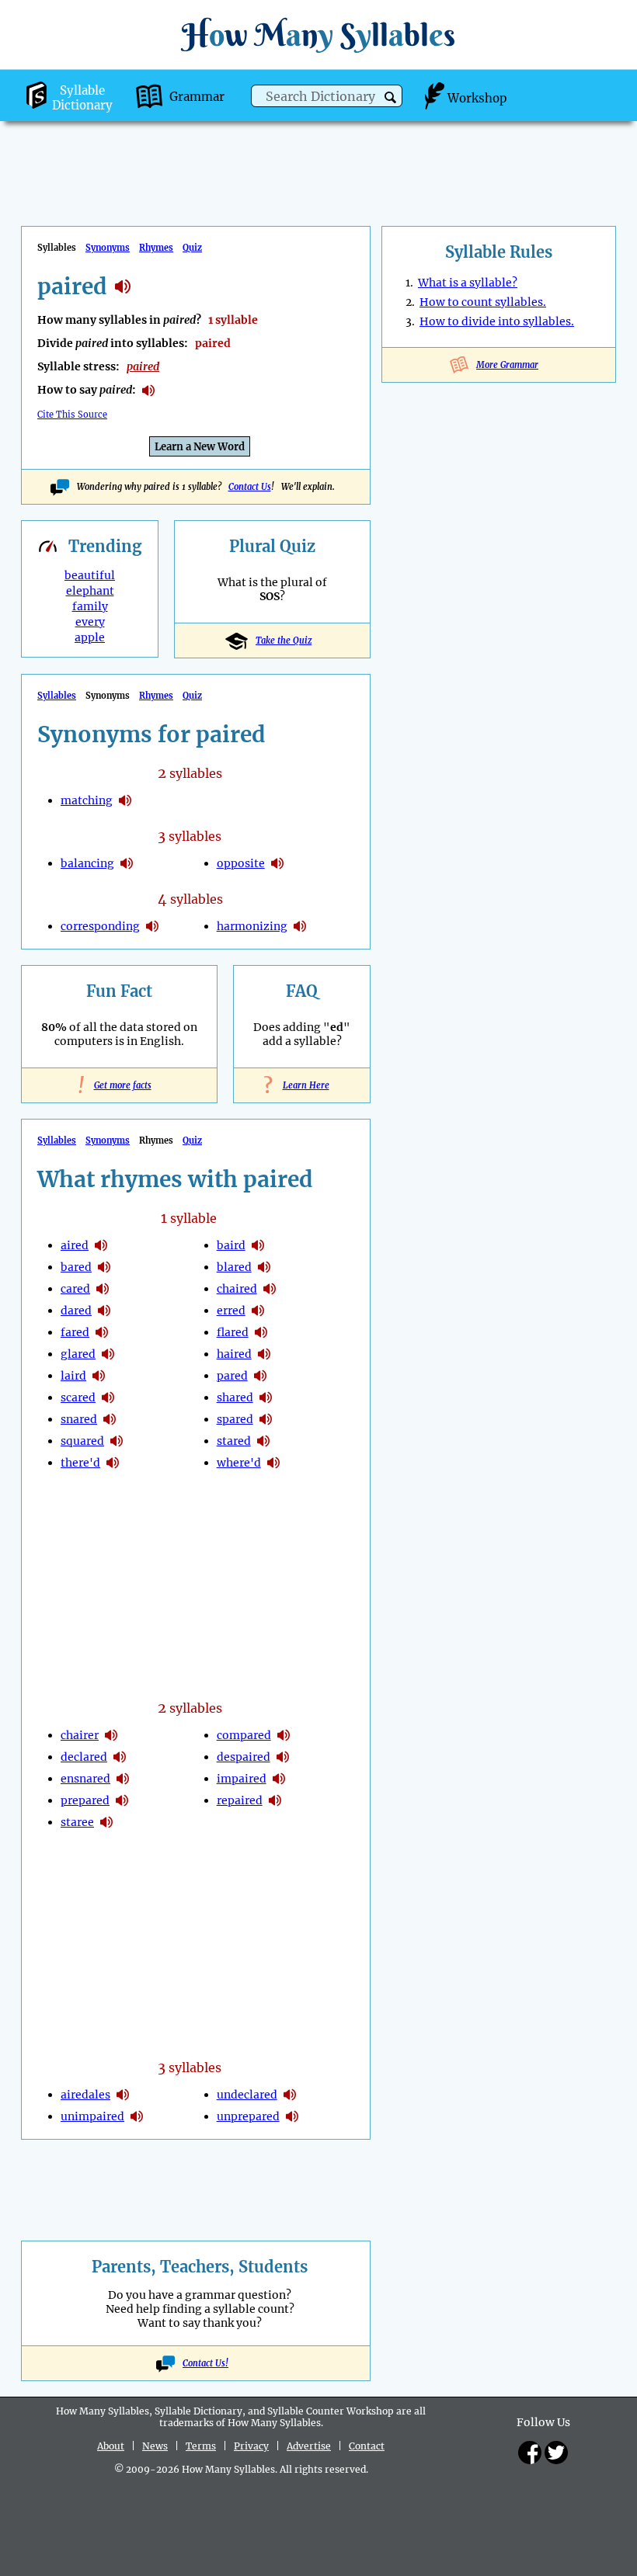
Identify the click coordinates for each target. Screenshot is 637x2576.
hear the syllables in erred (258, 1311)
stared (234, 1441)
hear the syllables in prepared (122, 1800)
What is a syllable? (468, 283)
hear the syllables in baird (258, 1245)
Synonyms (108, 248)
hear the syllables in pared (260, 1376)
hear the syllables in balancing (127, 863)
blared (234, 1267)
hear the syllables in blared (264, 1267)
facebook (530, 2453)
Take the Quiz (284, 641)
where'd (239, 1463)
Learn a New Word (200, 447)
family (90, 606)
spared (235, 1419)
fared (75, 1332)
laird (73, 1376)
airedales (85, 2095)
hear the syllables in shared (266, 1397)
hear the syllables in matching (125, 800)
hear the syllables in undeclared (290, 2095)
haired (234, 1354)
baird (231, 1245)
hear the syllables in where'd (273, 1463)
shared (235, 1397)
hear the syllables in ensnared (123, 1779)
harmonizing (252, 926)
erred (231, 1311)
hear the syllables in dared (104, 1311)
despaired (244, 1757)
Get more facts (120, 1085)
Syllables (57, 696)
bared (76, 1267)
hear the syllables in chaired (270, 1289)
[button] (390, 97)
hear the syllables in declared (120, 1757)
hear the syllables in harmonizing (300, 926)
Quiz (192, 248)
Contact (367, 2446)
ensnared (85, 1779)
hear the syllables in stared (263, 1441)
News (155, 2446)
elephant (90, 591)
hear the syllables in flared (261, 1332)
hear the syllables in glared (108, 1354)
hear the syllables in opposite (277, 863)
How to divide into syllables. (497, 321)
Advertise (309, 2446)
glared (78, 1354)
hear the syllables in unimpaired (137, 2116)
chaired (237, 1289)
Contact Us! (205, 2363)
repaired (240, 1800)
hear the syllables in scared (108, 1397)
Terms (201, 2446)
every (90, 622)
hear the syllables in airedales (123, 2095)
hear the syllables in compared (284, 1735)
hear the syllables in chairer (111, 1735)
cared (75, 1289)
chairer (80, 1735)
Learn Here (302, 1085)
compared (244, 1735)
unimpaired (92, 2116)
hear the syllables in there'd (113, 1463)
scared (78, 1397)
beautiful (90, 575)
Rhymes (156, 248)
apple (90, 637)
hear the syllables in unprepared (292, 2116)
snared (79, 1419)
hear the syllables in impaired (279, 1779)
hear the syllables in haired (264, 1354)
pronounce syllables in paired (148, 391)
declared (84, 1757)
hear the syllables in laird (99, 1376)
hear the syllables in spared (266, 1419)
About (111, 2446)
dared (76, 1311)
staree (77, 1822)
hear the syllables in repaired (275, 1800)
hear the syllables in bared (104, 1267)
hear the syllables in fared (102, 1332)
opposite (241, 863)
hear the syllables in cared (103, 1289)
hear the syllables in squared (117, 1441)
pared (232, 1376)
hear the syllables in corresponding (152, 926)
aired (75, 1245)
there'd (80, 1463)
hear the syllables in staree (106, 1822)
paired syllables (123, 286)
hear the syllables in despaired (283, 1757)
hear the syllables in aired (101, 1245)
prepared (85, 1800)
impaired (242, 1779)
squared (82, 1441)
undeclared (247, 2095)
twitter (556, 2453)
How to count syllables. (483, 302)
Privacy (251, 2446)
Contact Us (250, 487)
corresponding (100, 926)
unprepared (248, 2116)
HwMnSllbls (318, 35)
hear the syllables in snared (110, 1419)
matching (87, 800)
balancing (87, 863)
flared (233, 1332)
